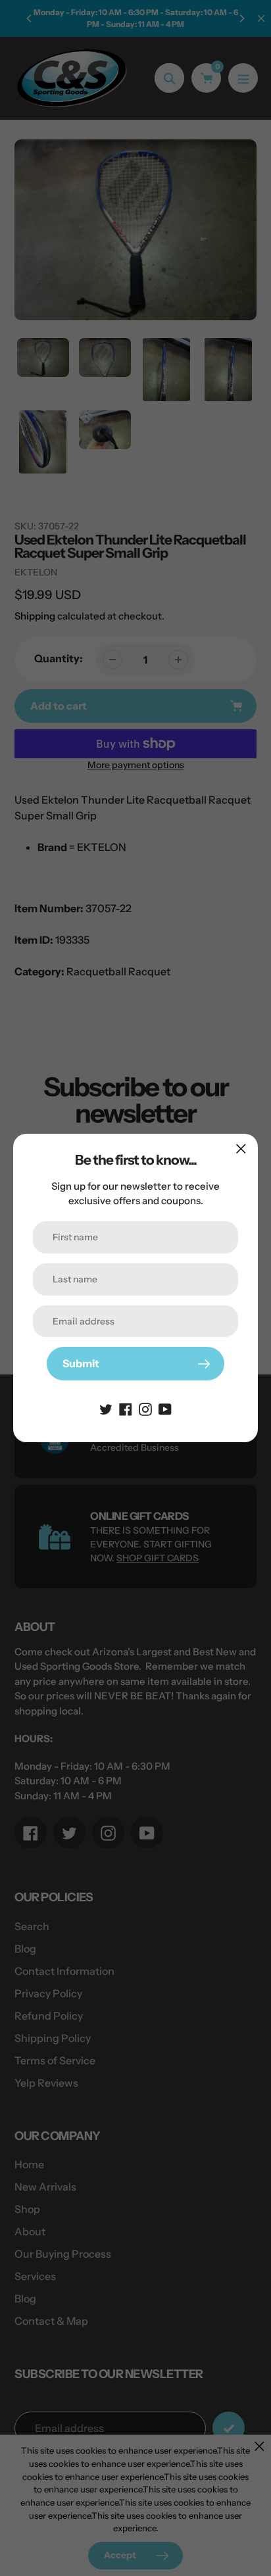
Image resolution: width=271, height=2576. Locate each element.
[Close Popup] (241, 1149)
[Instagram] (145, 1408)
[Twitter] (106, 1408)
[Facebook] (126, 1408)
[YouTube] (165, 1408)
